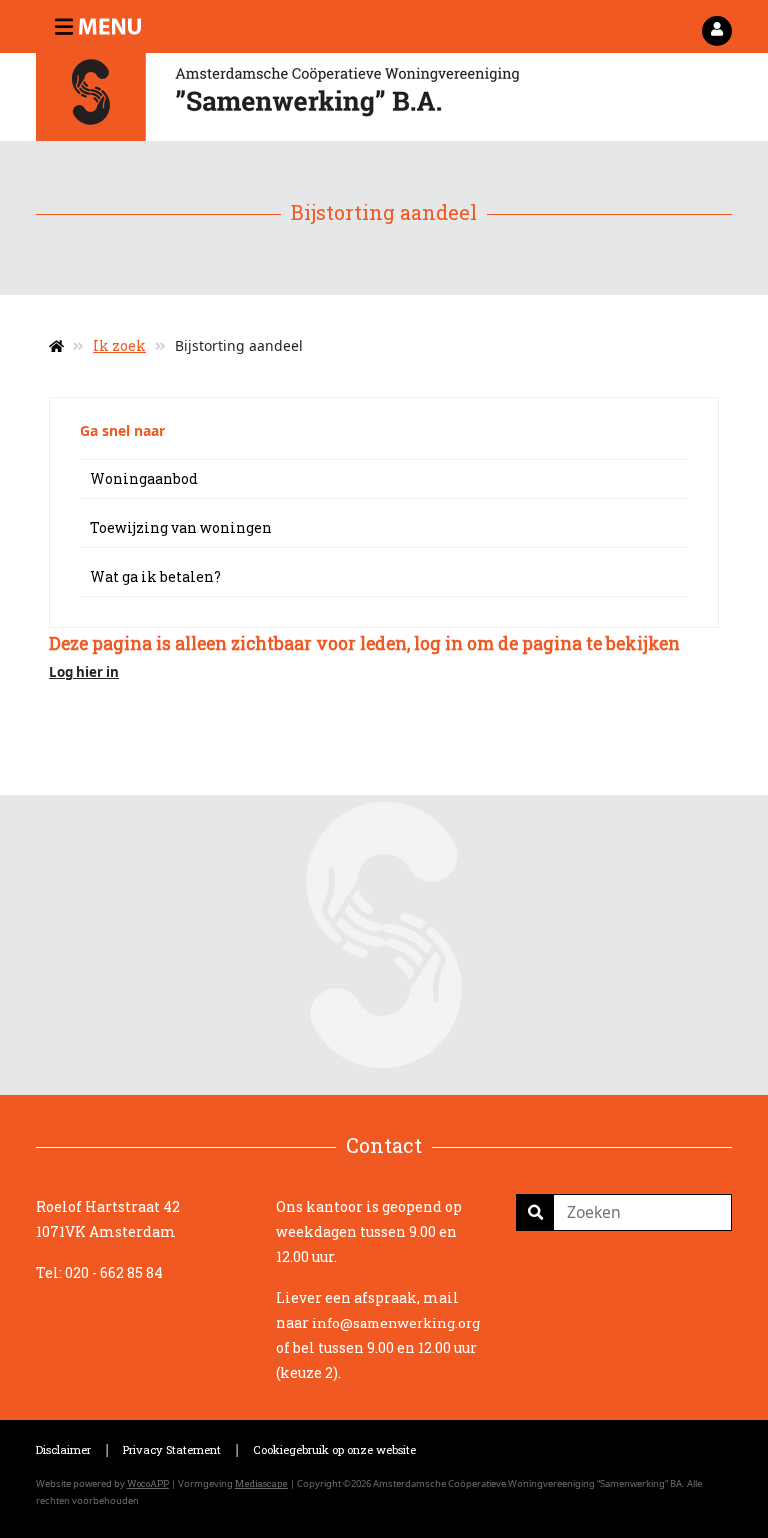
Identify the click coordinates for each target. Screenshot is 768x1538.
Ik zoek (119, 345)
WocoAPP (148, 1483)
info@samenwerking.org (396, 1323)
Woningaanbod (144, 478)
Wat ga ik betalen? (155, 576)
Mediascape (261, 1483)
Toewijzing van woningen (181, 527)
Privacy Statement (172, 1449)
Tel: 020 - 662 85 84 (99, 1272)
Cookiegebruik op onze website (334, 1449)
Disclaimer (63, 1449)
